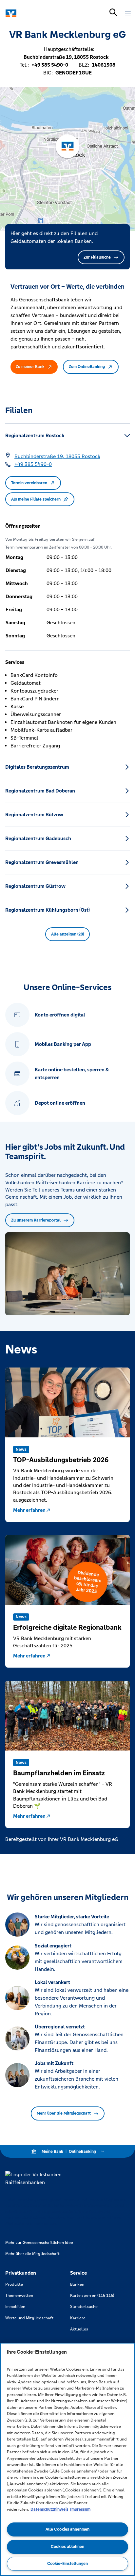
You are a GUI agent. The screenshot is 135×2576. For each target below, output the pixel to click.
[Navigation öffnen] (128, 13)
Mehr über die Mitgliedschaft (64, 2113)
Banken (77, 2284)
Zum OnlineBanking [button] (87, 367)
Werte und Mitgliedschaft (29, 2318)
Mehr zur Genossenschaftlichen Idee (39, 2243)
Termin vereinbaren (29, 483)
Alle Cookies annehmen (67, 2529)
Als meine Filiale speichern (36, 499)
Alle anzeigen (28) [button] (67, 934)
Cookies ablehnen (67, 2547)
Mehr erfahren (29, 1510)
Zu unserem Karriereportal (36, 1220)
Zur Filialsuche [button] (97, 257)
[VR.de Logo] (34, 13)
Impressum (80, 2509)
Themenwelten (19, 2296)
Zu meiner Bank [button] (30, 367)
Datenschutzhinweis (49, 2509)
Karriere (78, 2318)
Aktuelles (79, 2329)
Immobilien (15, 2307)
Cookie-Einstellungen (67, 2564)
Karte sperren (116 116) (92, 2296)
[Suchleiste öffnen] (113, 12)
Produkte (14, 2284)
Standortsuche (84, 2307)
